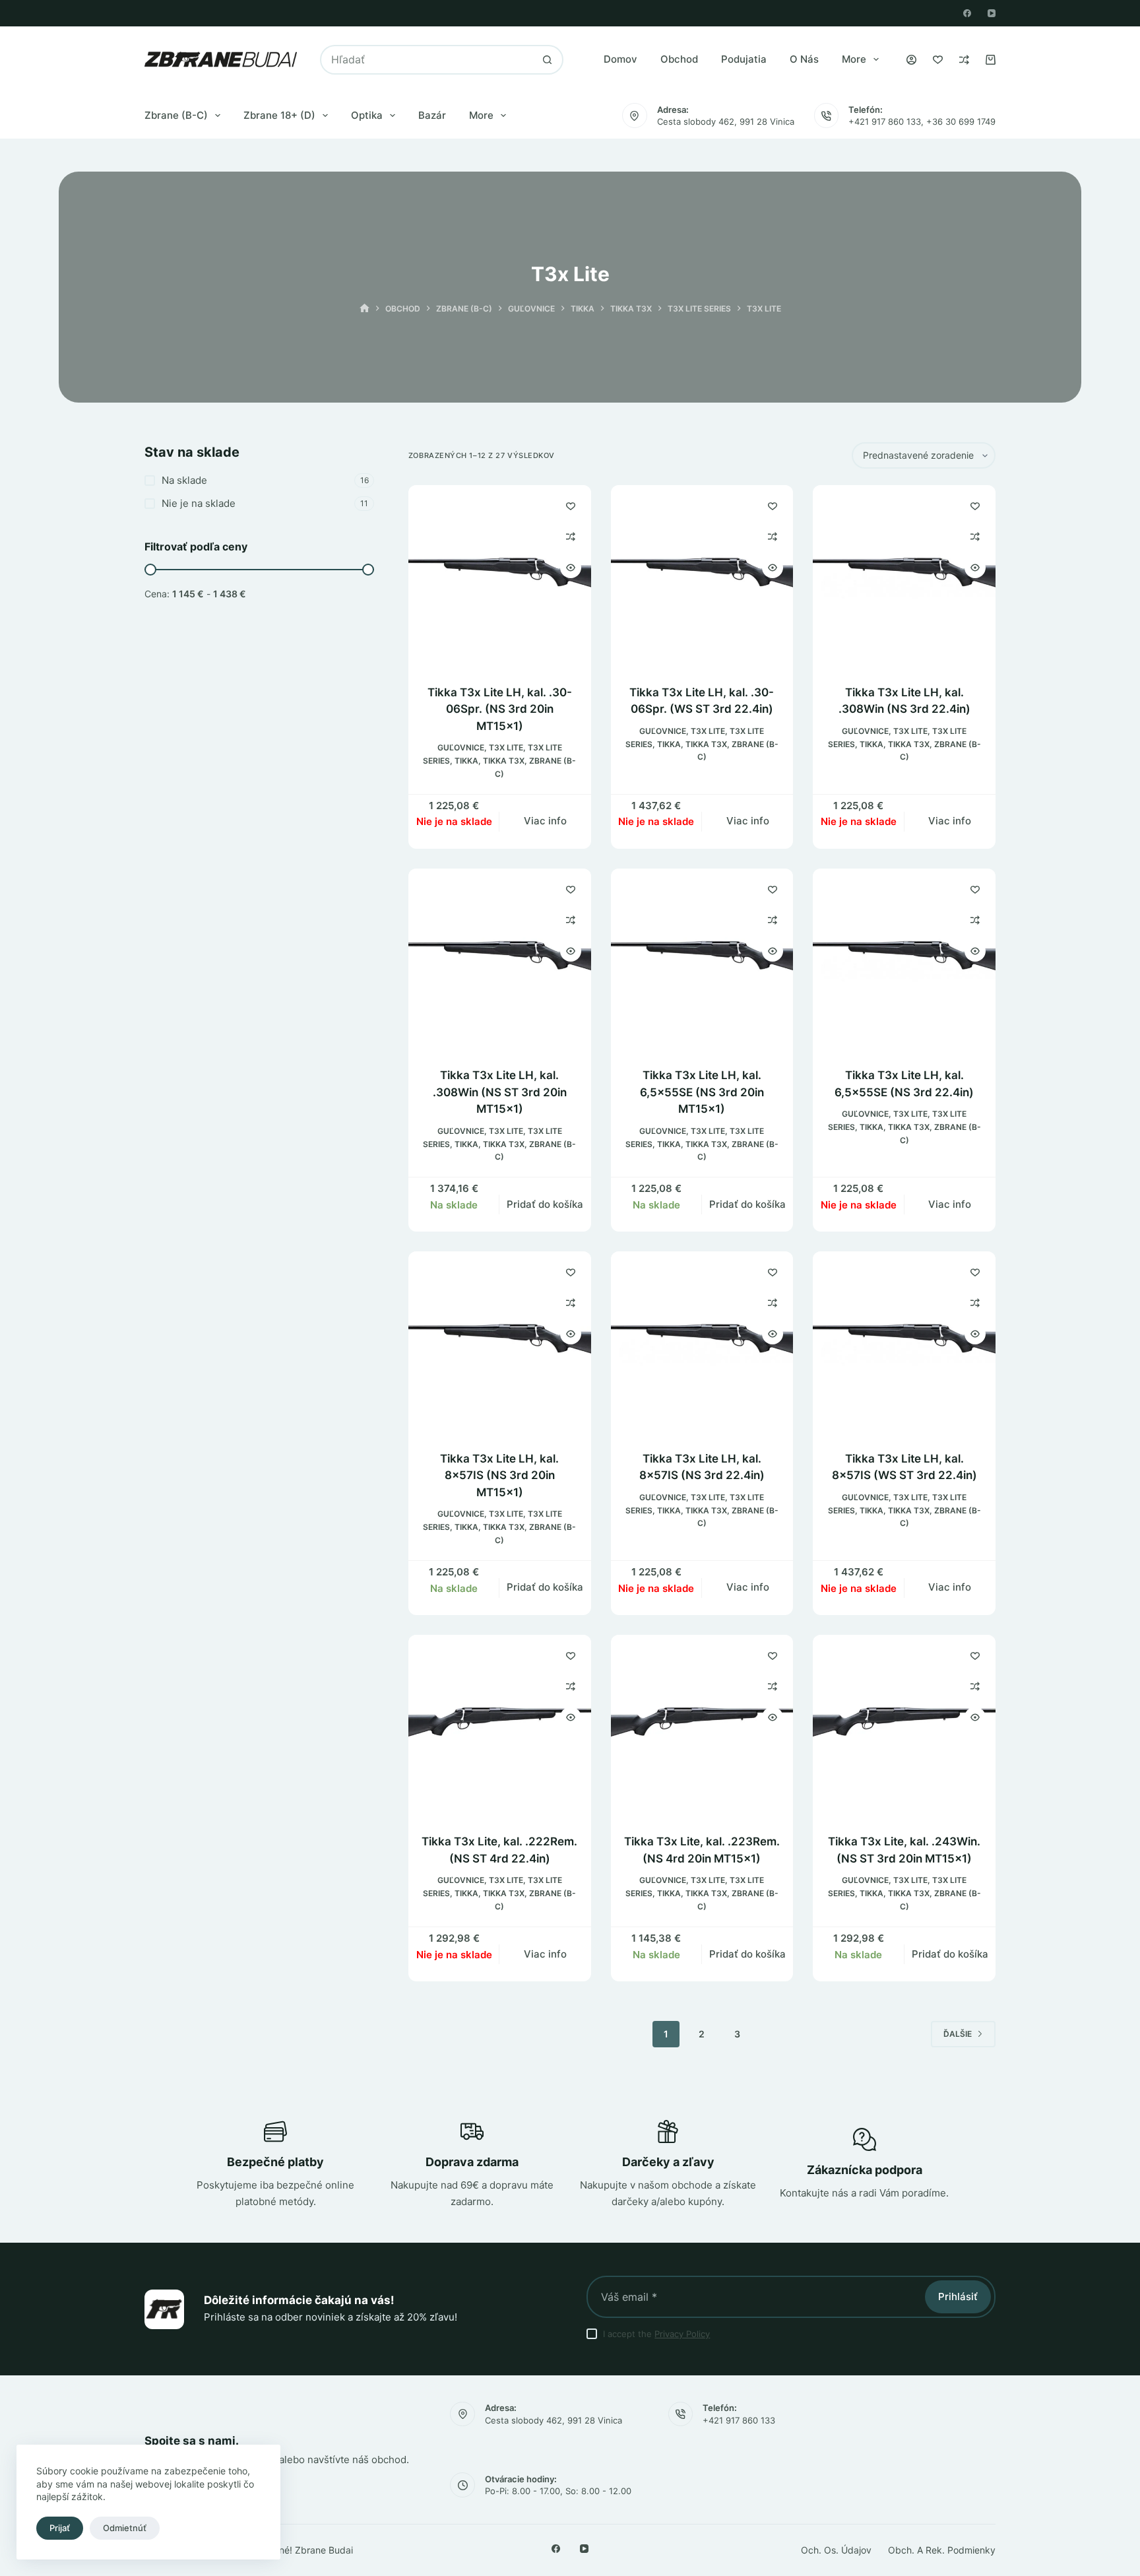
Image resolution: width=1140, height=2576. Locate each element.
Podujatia (744, 59)
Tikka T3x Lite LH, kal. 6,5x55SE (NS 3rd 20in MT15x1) (702, 1092)
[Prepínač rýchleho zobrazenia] (571, 568)
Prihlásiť (958, 2296)
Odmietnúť (125, 2528)
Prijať (60, 2528)
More (854, 59)
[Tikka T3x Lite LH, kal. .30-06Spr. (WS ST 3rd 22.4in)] (702, 577)
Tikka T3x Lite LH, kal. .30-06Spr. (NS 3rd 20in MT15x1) (500, 709)
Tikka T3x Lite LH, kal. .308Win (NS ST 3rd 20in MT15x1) (500, 1092)
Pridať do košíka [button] (545, 1204)
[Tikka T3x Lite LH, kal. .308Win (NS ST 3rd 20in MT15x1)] (500, 960)
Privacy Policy (682, 2334)
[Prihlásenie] (911, 60)
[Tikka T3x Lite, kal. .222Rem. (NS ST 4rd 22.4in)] (500, 1726)
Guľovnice (461, 747)
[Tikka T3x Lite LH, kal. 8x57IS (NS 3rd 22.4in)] (702, 1343)
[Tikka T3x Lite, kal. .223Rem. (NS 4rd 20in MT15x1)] (702, 1726)
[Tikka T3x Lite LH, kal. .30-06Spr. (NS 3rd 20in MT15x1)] (500, 577)
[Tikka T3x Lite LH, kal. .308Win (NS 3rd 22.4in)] (904, 577)
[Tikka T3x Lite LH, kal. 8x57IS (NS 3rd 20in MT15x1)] (500, 1343)
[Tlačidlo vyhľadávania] (547, 60)
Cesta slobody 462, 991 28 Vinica (726, 121)
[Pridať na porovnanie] (571, 537)
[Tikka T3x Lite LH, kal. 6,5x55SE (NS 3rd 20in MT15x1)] (702, 960)
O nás (804, 59)
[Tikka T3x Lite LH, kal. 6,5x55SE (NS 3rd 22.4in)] (904, 960)
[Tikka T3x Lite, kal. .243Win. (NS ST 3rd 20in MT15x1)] (904, 1726)
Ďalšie (958, 2034)
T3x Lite (506, 747)
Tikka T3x (504, 761)
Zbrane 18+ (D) (279, 115)
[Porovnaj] (964, 60)
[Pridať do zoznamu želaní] (571, 506)
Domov (620, 59)
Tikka (466, 761)
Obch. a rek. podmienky (942, 2550)
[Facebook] (967, 13)
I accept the (656, 2334)
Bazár (432, 115)
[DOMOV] (364, 309)
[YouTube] (992, 13)
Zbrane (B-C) (176, 115)
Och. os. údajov (836, 2550)
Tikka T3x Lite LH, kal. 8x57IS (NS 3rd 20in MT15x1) (499, 1475)
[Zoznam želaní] (938, 60)
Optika (367, 115)
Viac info (545, 821)
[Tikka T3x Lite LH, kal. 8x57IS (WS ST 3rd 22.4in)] (904, 1343)
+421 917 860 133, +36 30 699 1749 (922, 121)
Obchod (679, 59)
